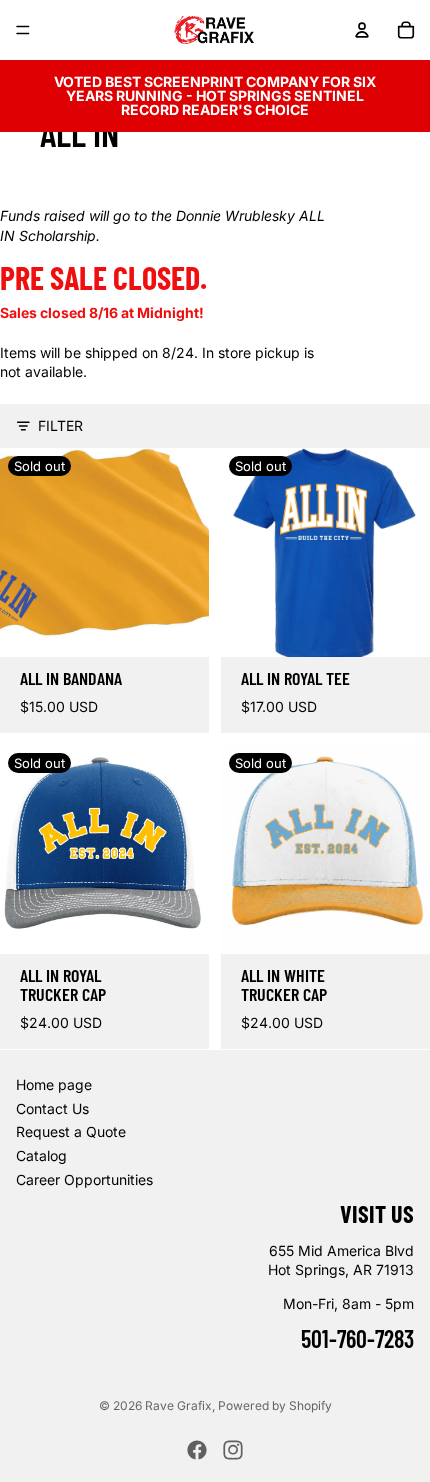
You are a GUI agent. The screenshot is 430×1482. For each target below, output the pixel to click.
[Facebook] (197, 1450)
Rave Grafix (178, 1405)
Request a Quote (71, 1131)
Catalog (41, 1155)
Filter (60, 425)
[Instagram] (233, 1450)
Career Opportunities (84, 1178)
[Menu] (23, 30)
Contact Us (52, 1108)
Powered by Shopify (275, 1405)
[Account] (362, 30)
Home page (54, 1084)
